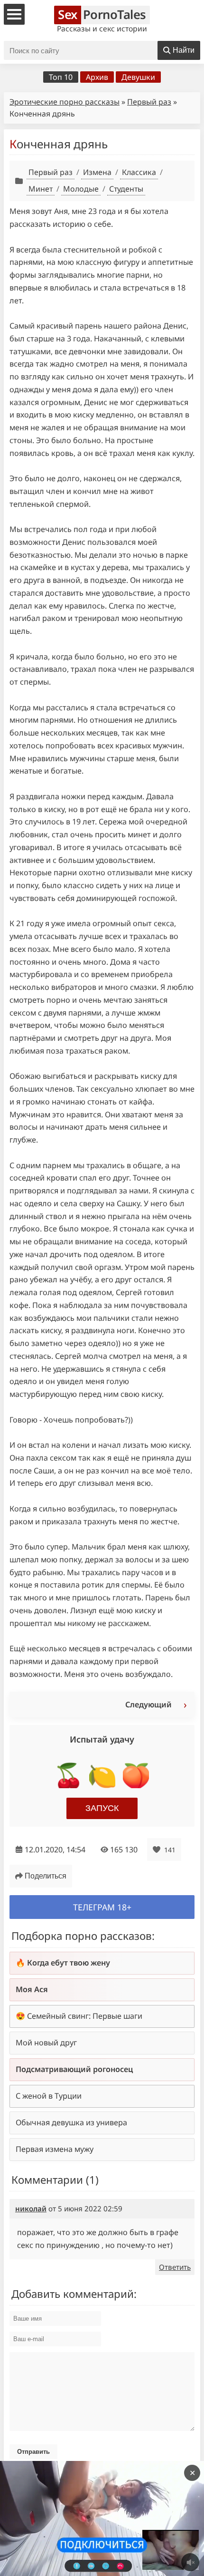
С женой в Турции (49, 2096)
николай (31, 2208)
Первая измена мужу (55, 2149)
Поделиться (46, 1876)
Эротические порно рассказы (65, 102)
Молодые (81, 189)
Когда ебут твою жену (69, 1963)
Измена (97, 172)
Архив (97, 77)
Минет (41, 189)
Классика (139, 172)
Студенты (126, 189)
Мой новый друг (46, 2043)
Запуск (102, 1808)
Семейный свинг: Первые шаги (85, 2016)
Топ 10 (61, 77)
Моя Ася (32, 1989)
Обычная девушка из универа (71, 2122)
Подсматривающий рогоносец (74, 2069)
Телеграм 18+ (102, 1907)
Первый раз (149, 102)
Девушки (138, 77)
